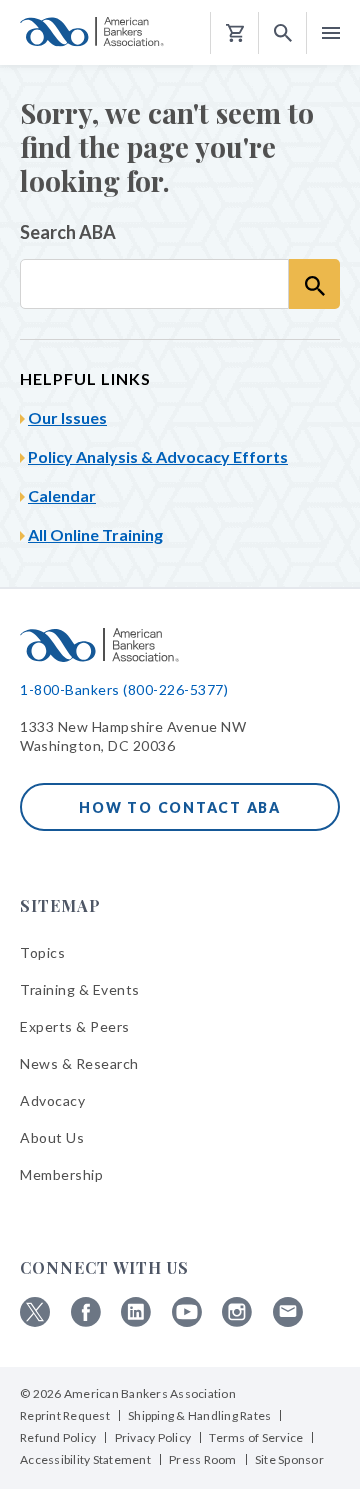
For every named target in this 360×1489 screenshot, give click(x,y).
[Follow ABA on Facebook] (86, 1321)
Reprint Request (65, 1415)
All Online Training (95, 534)
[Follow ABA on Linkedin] (136, 1321)
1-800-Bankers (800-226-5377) (124, 689)
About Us (52, 1137)
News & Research (79, 1063)
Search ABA (68, 232)
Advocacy (52, 1100)
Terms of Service (256, 1437)
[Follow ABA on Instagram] (237, 1321)
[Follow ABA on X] (35, 1321)
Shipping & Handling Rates (199, 1415)
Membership (61, 1174)
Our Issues (67, 417)
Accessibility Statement (85, 1459)
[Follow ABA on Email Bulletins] (288, 1321)
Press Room (203, 1459)
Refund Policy (58, 1437)
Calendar (62, 495)
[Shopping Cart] (235, 33)
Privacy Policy (153, 1437)
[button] (283, 33)
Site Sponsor (289, 1459)
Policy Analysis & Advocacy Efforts (158, 456)
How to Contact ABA (180, 807)
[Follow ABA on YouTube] (187, 1321)
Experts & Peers (75, 1026)
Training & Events (80, 989)
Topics (42, 952)
